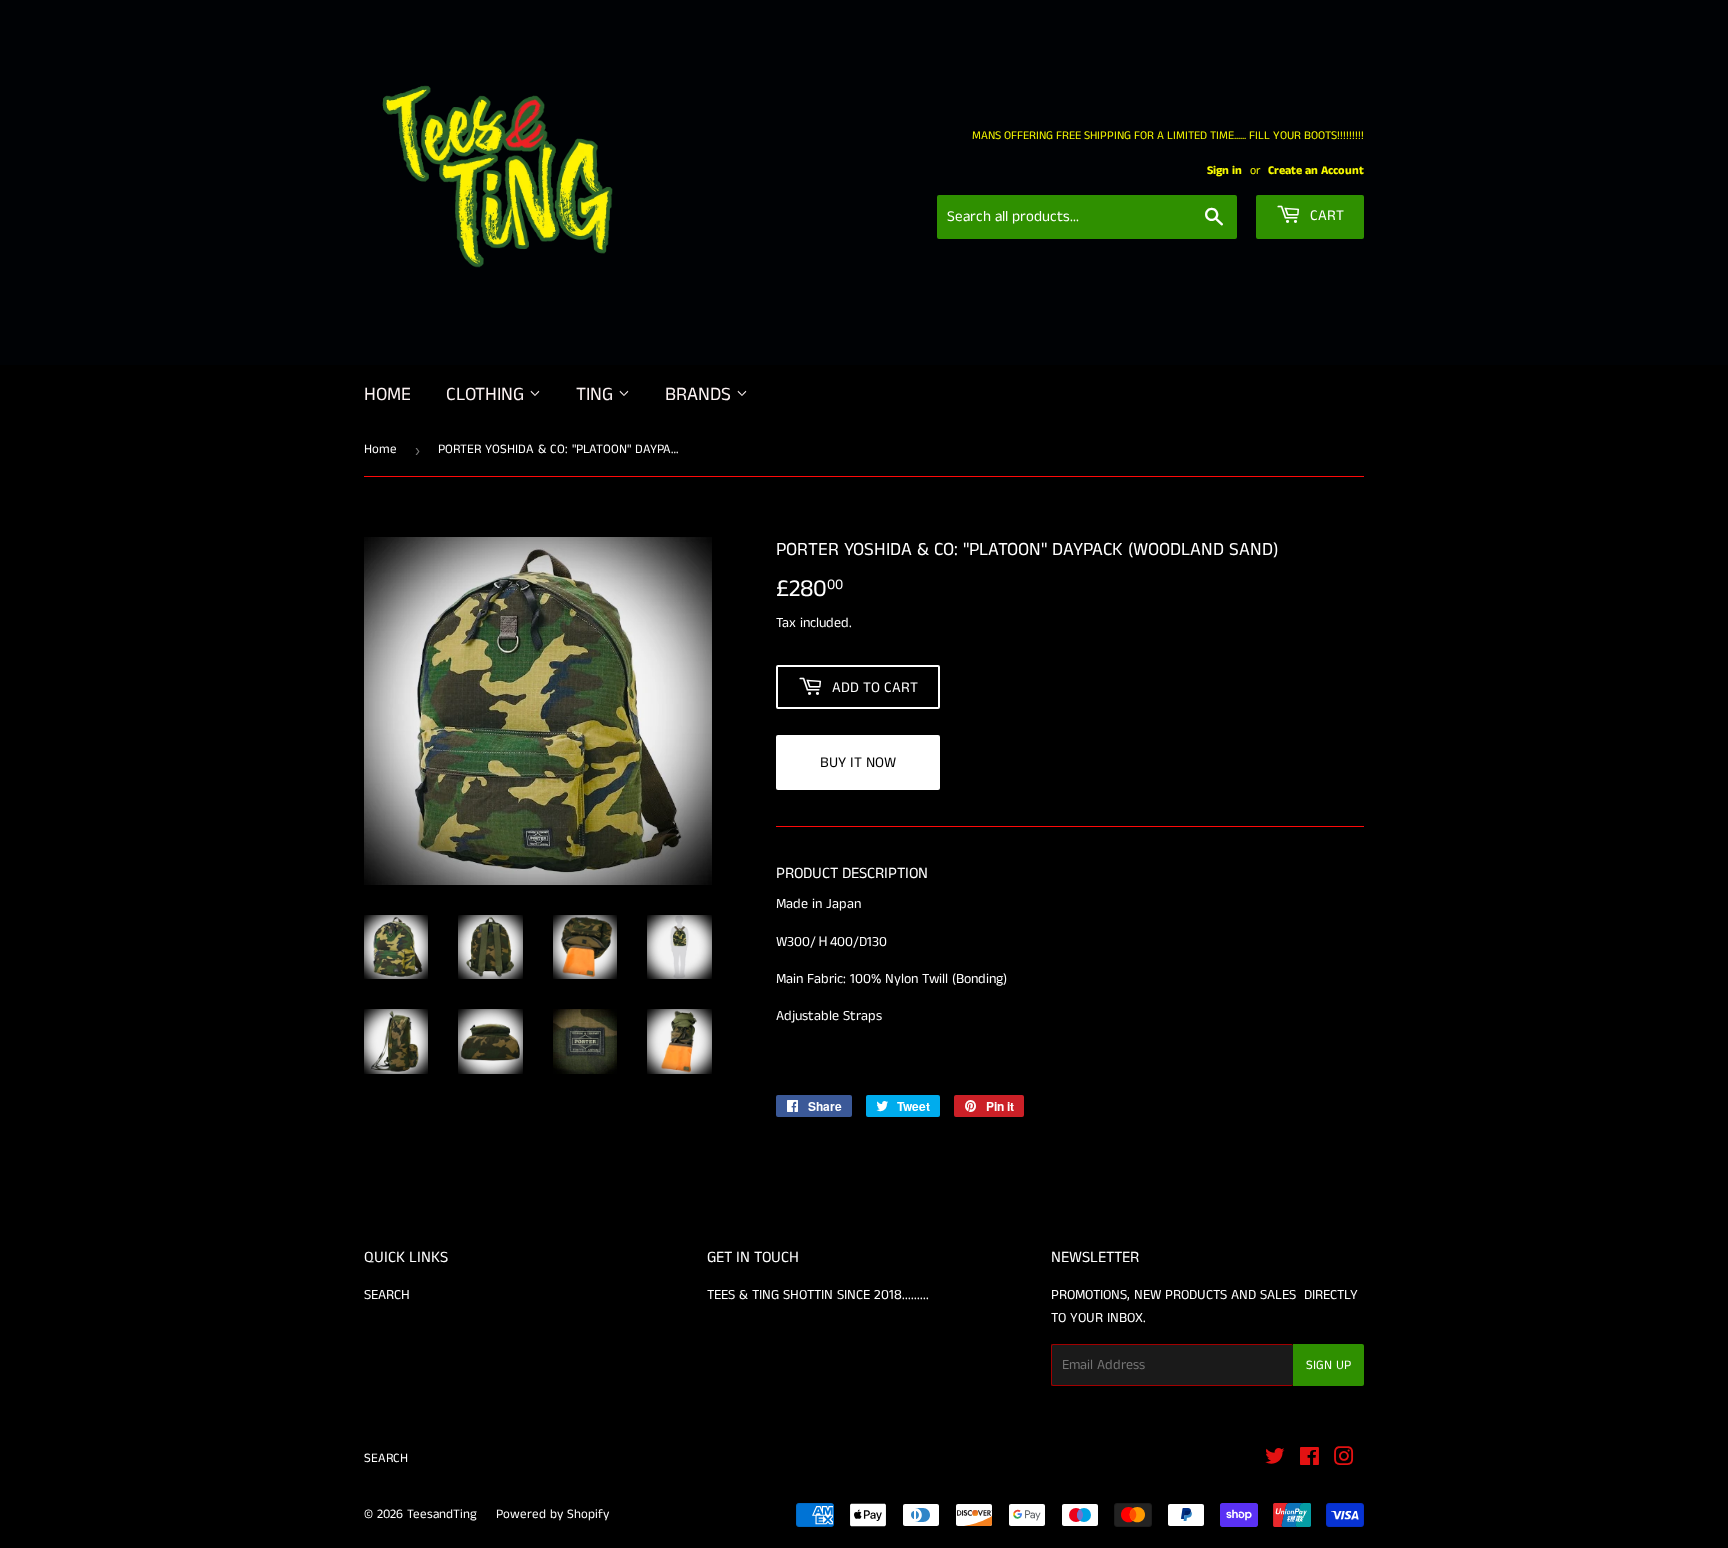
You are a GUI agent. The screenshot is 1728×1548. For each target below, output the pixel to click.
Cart (1325, 215)
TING (597, 394)
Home (380, 449)
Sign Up (1328, 1365)
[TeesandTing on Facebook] (1309, 1460)
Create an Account (1316, 170)
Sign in (1224, 170)
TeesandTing (442, 1514)
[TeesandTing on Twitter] (1275, 1460)
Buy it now (858, 762)
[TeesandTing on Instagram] (1344, 1460)
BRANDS (700, 394)
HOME (387, 394)
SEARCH (387, 1295)
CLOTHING (487, 394)
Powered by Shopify (552, 1514)
